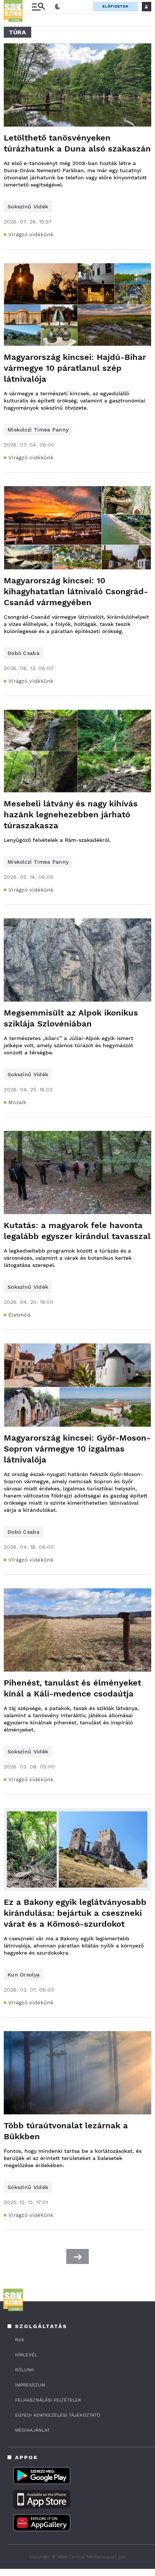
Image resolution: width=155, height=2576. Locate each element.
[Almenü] (38, 7)
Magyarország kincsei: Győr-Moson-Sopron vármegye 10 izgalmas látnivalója (77, 1449)
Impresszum (30, 2385)
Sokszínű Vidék (28, 207)
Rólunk (24, 2370)
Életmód (19, 1315)
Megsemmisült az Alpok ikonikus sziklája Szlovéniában (71, 1018)
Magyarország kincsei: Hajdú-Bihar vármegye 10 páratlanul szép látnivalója (75, 368)
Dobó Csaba (24, 653)
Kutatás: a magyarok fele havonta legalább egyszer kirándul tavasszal (77, 1231)
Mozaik (17, 1102)
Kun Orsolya (24, 1975)
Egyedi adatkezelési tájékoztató (58, 2415)
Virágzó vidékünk (31, 234)
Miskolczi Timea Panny (38, 430)
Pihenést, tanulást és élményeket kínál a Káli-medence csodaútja (72, 1688)
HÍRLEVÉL (26, 2355)
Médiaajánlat (32, 2430)
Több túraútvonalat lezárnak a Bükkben (66, 2131)
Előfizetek (115, 6)
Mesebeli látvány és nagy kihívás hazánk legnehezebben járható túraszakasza (71, 815)
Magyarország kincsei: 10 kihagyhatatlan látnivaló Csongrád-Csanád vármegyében (76, 591)
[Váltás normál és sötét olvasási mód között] (58, 7)
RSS (20, 2340)
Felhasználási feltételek (48, 2400)
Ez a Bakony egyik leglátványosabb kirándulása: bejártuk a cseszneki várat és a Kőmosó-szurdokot (75, 1913)
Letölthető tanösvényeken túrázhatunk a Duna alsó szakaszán (77, 143)
